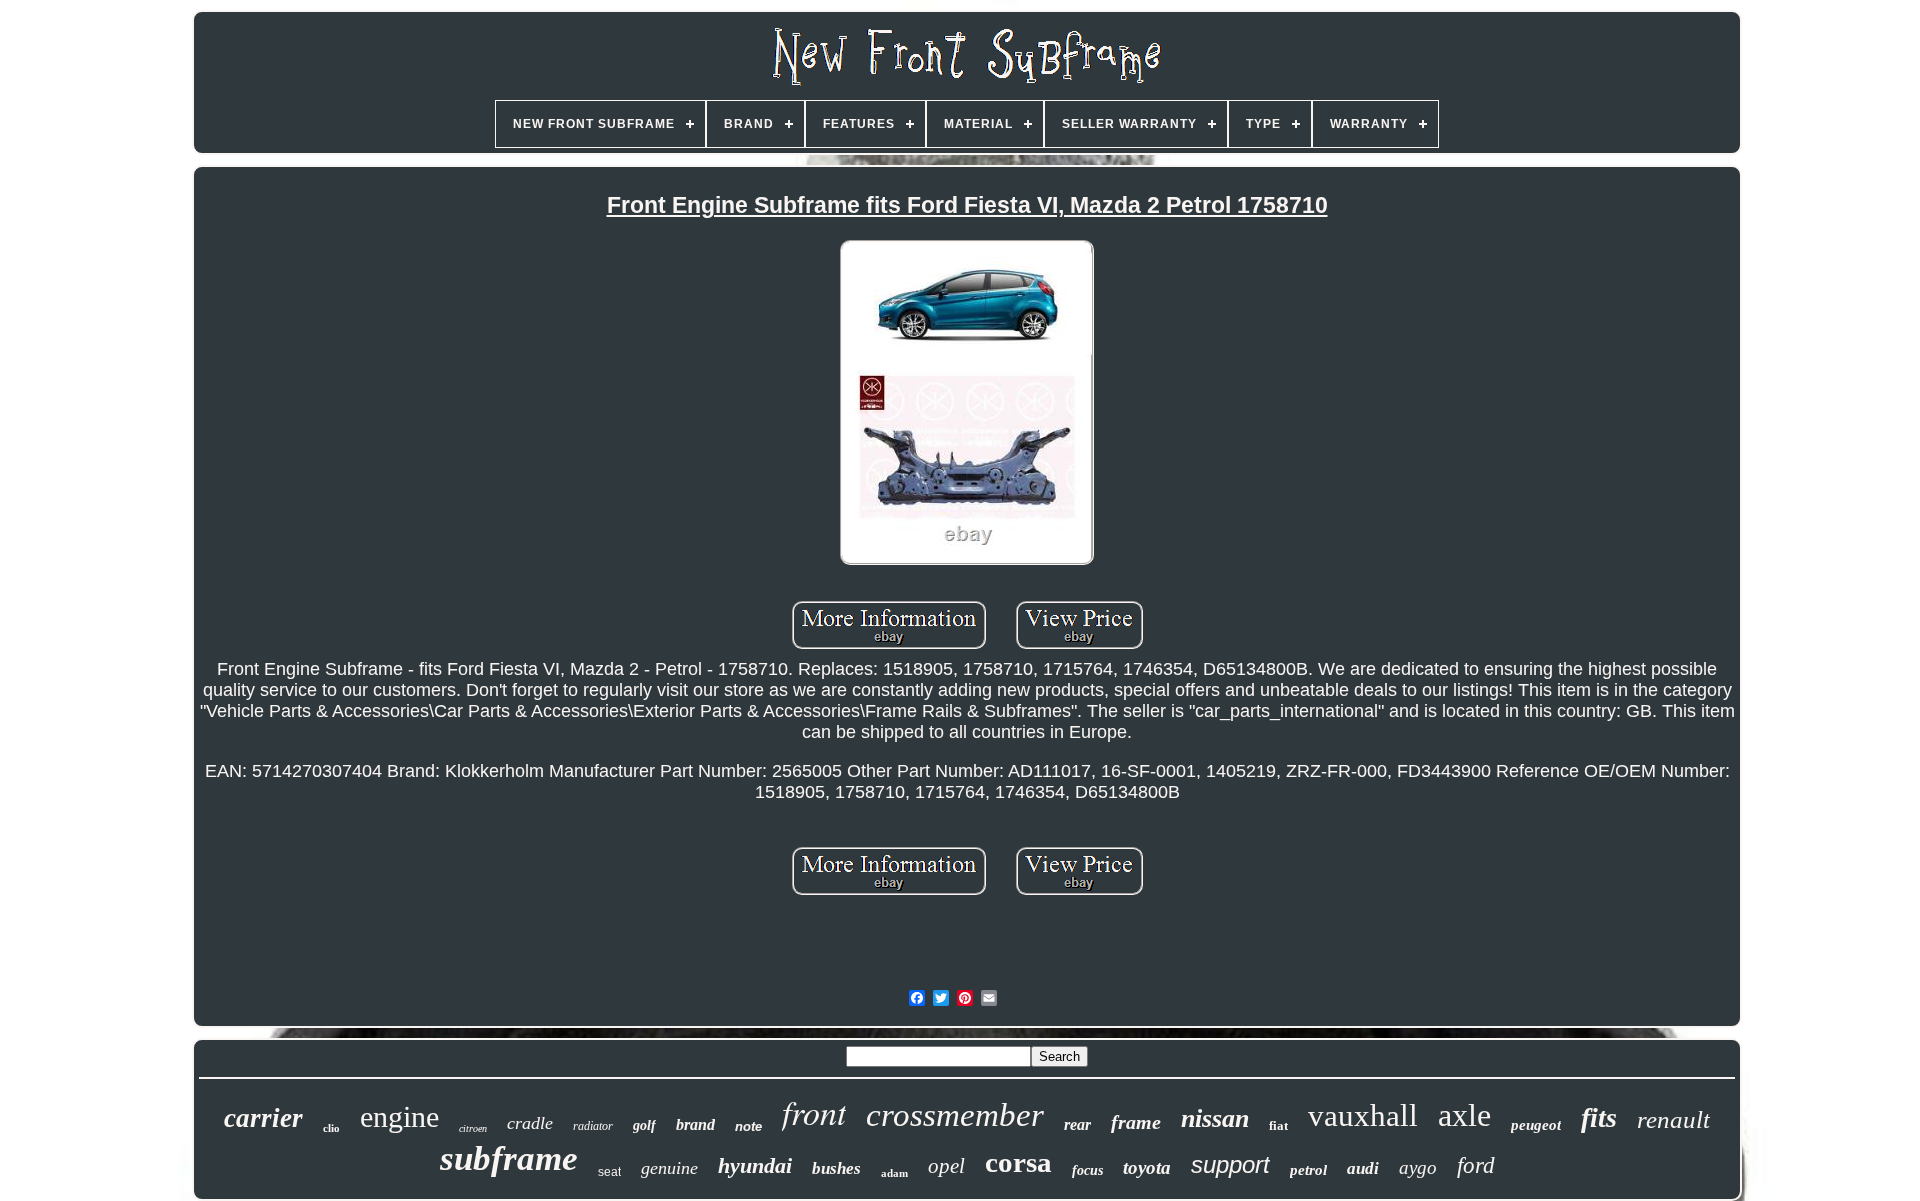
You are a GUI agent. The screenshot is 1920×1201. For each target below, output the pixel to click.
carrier (263, 1118)
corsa (1018, 1162)
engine (399, 1116)
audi (1363, 1168)
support (1230, 1164)
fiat (1278, 1125)
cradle (530, 1123)
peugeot (1536, 1125)
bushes (836, 1168)
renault (1673, 1119)
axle (1464, 1115)
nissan (1215, 1118)
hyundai (755, 1165)
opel (946, 1166)
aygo (1418, 1167)
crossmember (955, 1115)
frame (1136, 1122)
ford (1476, 1165)
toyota (1147, 1167)
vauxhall (1363, 1115)
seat (609, 1172)
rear (1077, 1124)
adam (894, 1173)
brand (695, 1124)
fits (1599, 1117)
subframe (509, 1158)
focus (1087, 1170)
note (748, 1126)
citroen (473, 1128)
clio (331, 1128)
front (814, 1111)
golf (644, 1125)
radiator (593, 1126)
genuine (669, 1168)
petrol (1308, 1170)
